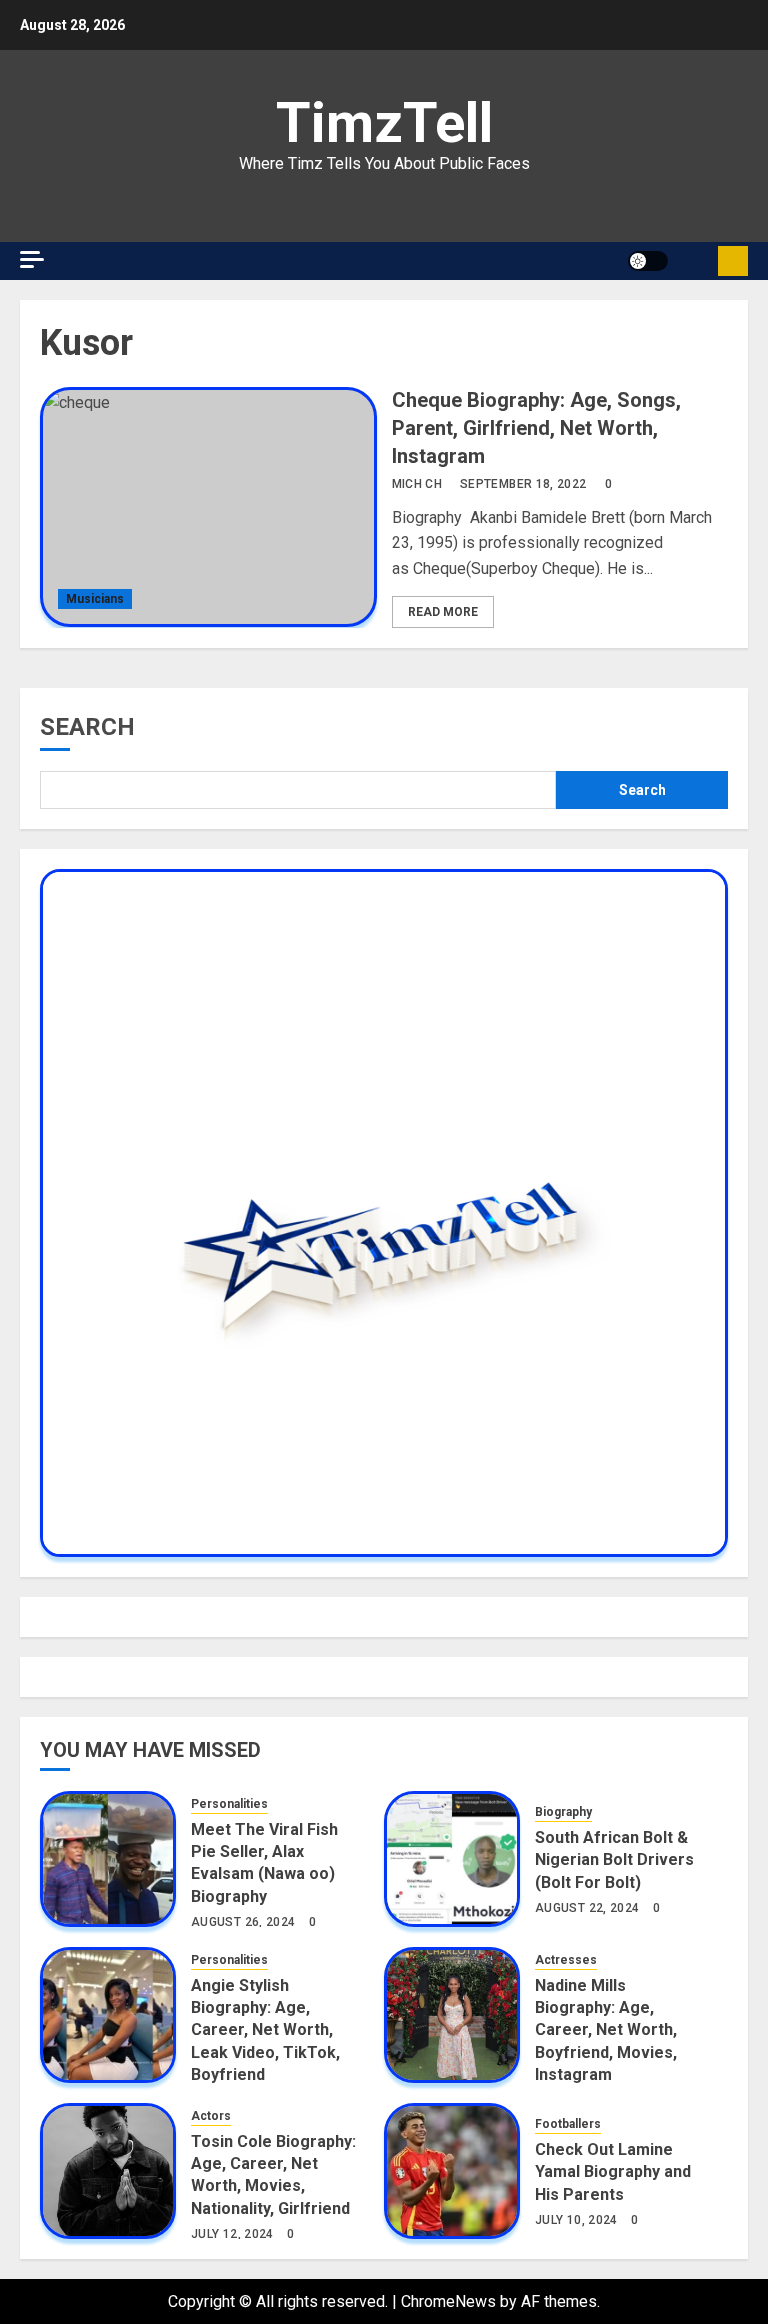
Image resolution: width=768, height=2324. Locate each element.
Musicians (95, 599)
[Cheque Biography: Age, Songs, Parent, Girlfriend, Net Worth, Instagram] (208, 507)
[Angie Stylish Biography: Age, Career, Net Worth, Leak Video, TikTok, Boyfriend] (108, 2015)
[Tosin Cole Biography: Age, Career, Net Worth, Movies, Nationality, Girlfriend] (108, 2171)
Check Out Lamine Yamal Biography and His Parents (613, 2172)
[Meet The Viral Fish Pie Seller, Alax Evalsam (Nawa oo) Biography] (108, 1859)
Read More (443, 612)
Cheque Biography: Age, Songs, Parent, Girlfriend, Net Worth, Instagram (536, 428)
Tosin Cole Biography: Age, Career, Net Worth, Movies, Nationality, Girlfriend (273, 2175)
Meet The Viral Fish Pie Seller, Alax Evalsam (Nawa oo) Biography (264, 1863)
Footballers (568, 2124)
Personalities (229, 1804)
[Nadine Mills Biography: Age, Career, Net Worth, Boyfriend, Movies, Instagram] (452, 2015)
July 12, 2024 (232, 2234)
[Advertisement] (210, 200)
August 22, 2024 (587, 1908)
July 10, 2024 (576, 2220)
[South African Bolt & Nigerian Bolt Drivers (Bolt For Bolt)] (452, 1859)
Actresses (566, 1960)
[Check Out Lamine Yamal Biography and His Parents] (452, 2171)
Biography (563, 1812)
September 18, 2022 (523, 484)
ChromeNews (448, 2301)
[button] (695, 261)
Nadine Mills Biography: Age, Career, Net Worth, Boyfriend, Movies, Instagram (606, 2030)
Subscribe (733, 261)
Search (87, 727)
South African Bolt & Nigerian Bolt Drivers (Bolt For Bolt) (614, 1860)
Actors (211, 2116)
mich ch (417, 484)
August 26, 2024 (243, 1922)
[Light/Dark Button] (648, 261)
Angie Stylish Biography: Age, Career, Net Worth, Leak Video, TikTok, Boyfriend (265, 2030)
